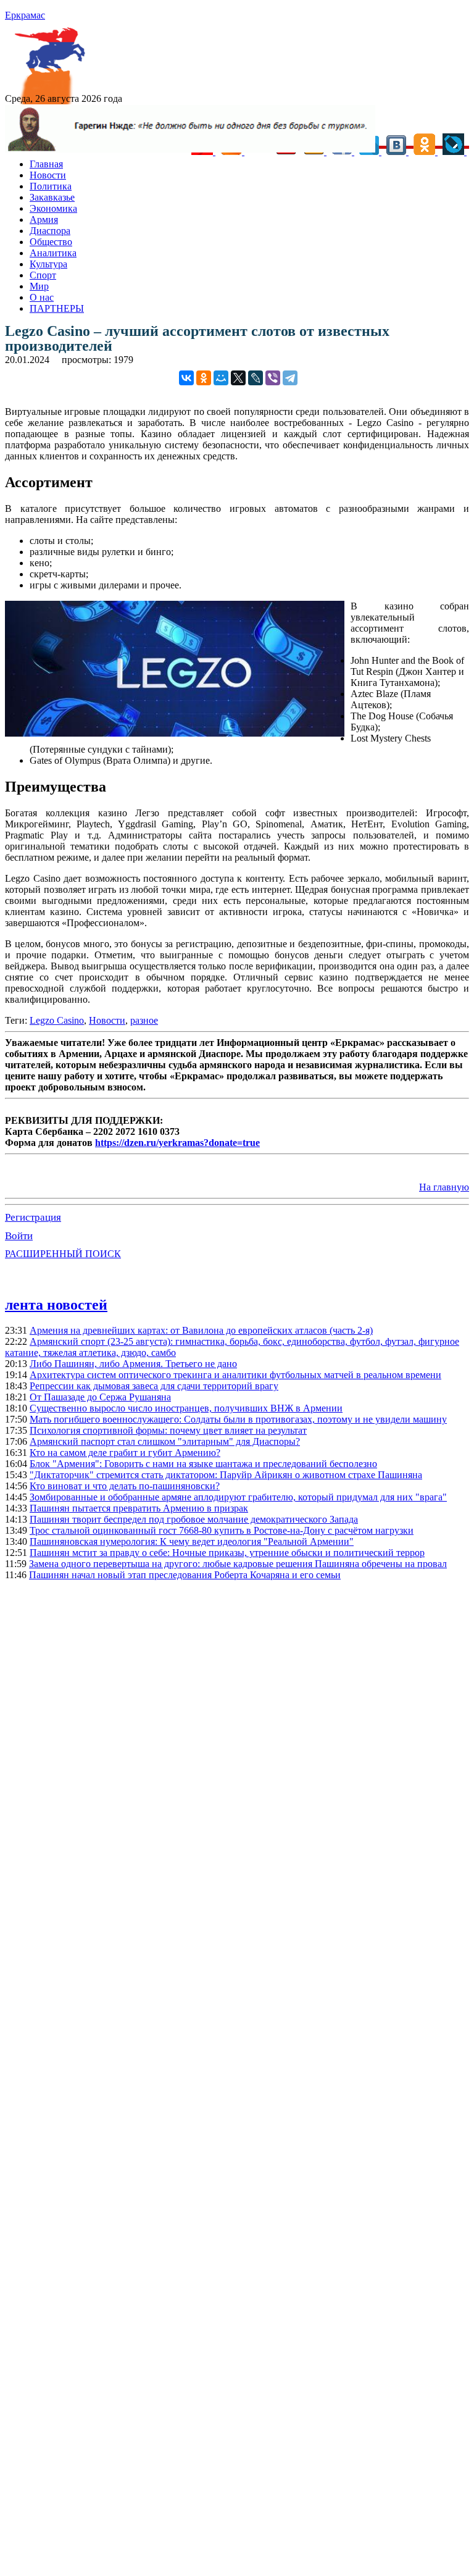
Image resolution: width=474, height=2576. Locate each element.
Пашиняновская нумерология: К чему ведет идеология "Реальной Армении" (192, 1541)
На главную (444, 1187)
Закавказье (52, 197)
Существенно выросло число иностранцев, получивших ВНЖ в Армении (186, 1408)
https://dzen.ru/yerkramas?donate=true (177, 1143)
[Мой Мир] (221, 378)
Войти (19, 1236)
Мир (39, 286)
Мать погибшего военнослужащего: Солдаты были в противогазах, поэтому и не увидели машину (238, 1419)
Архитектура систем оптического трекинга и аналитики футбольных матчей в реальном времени (235, 1375)
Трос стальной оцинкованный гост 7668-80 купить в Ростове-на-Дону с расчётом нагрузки (222, 1530)
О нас (42, 297)
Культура (48, 264)
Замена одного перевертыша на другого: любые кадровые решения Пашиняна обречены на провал (238, 1564)
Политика (51, 186)
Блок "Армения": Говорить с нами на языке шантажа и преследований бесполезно (203, 1464)
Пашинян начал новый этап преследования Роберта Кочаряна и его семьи (185, 1575)
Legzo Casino (57, 1020)
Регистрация (33, 1217)
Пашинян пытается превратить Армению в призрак (139, 1508)
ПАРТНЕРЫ (57, 308)
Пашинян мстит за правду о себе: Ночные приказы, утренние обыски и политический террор (227, 1553)
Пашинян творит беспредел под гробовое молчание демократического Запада (194, 1519)
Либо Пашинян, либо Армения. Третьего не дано (133, 1364)
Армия (44, 220)
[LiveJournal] (256, 378)
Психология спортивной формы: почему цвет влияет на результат (168, 1430)
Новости (48, 175)
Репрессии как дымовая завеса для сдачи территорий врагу (154, 1386)
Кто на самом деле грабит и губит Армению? (125, 1453)
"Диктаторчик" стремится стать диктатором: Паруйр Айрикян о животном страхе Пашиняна (226, 1475)
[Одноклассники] (204, 378)
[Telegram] (290, 378)
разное (144, 1020)
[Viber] (273, 378)
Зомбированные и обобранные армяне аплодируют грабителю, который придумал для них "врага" (238, 1497)
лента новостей (56, 1305)
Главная (46, 164)
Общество (51, 242)
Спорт (43, 275)
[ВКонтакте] (186, 378)
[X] (238, 378)
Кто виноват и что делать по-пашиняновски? (125, 1486)
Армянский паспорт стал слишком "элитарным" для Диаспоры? (165, 1441)
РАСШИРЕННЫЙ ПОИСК (63, 1254)
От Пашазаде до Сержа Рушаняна (100, 1397)
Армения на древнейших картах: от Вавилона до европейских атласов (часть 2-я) (201, 1330)
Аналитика (53, 253)
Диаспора (50, 231)
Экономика (53, 208)
